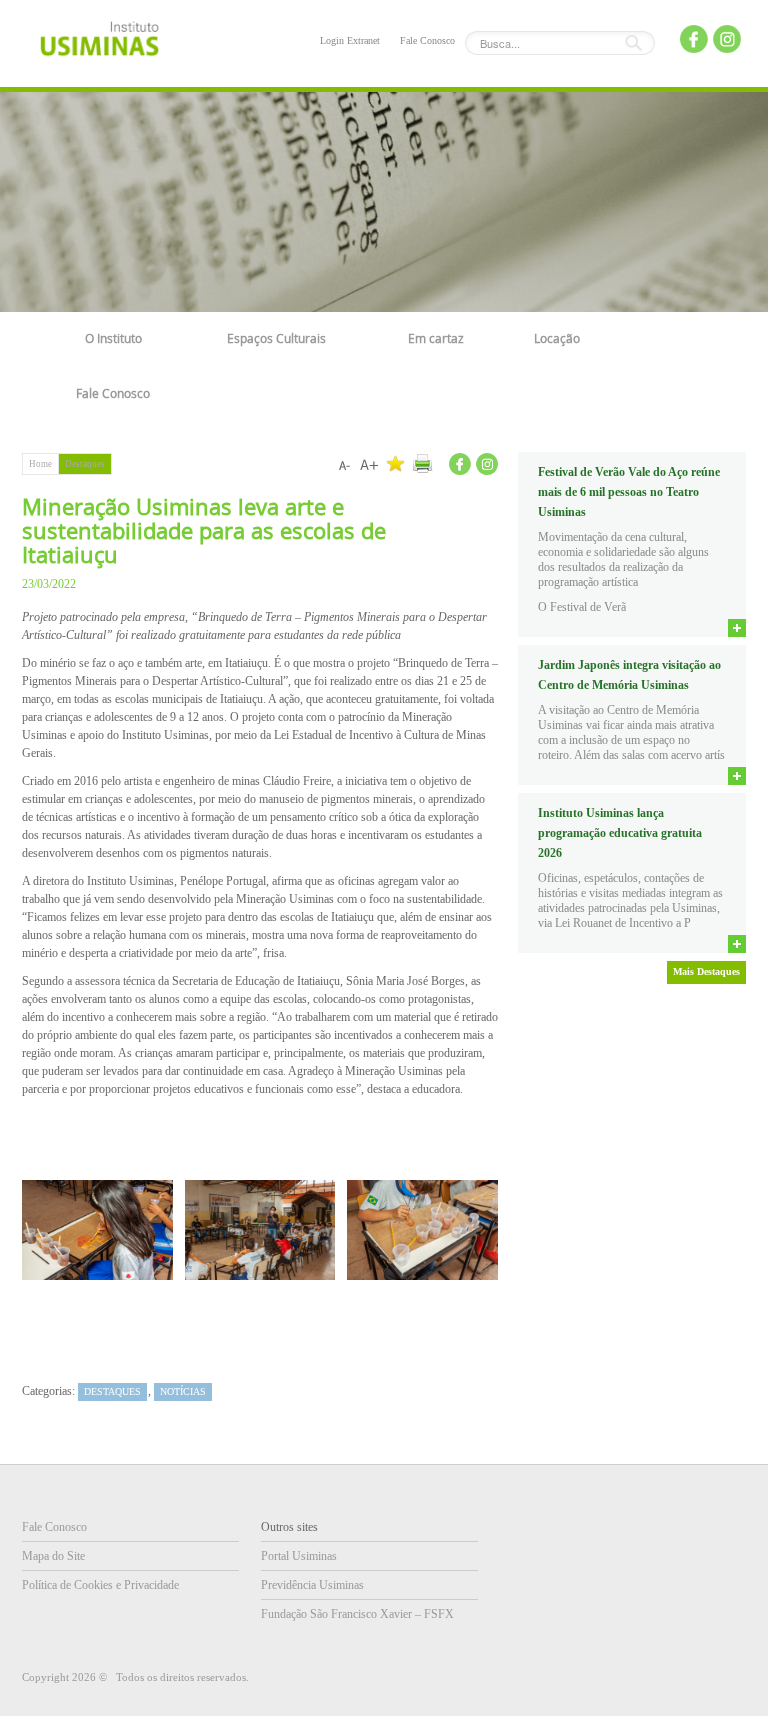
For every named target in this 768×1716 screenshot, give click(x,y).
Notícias (183, 1391)
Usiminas (99, 42)
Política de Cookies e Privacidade (100, 1585)
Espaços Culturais (276, 338)
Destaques (85, 464)
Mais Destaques (706, 971)
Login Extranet (350, 40)
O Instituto (113, 338)
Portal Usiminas (299, 1556)
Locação (557, 338)
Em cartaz (436, 338)
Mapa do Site (53, 1556)
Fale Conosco (427, 40)
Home (40, 464)
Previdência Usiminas (312, 1585)
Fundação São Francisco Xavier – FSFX (357, 1614)
